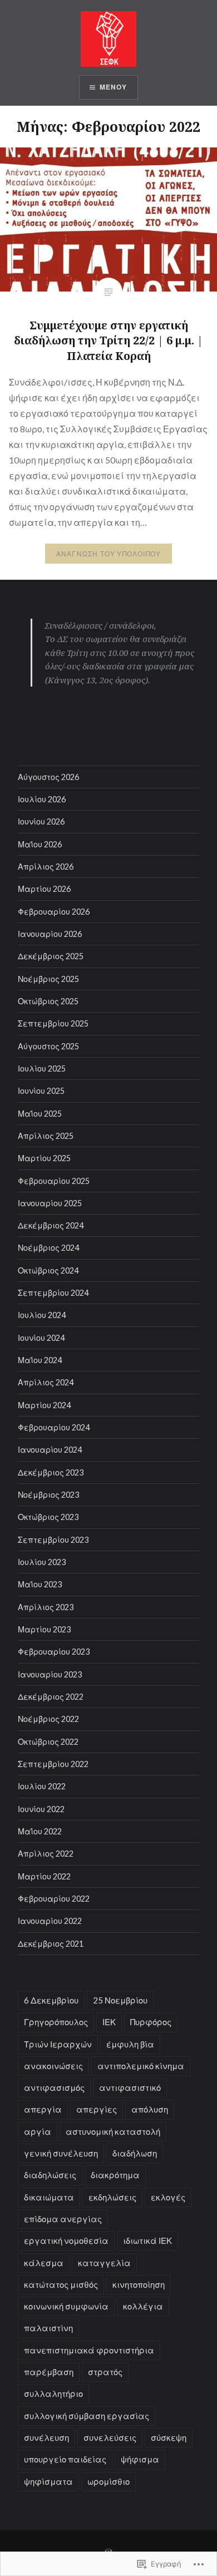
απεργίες (97, 2109)
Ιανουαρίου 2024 (50, 1450)
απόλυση (150, 2109)
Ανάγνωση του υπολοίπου (108, 554)
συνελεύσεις (110, 2437)
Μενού (114, 87)
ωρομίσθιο (108, 2481)
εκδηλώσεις (112, 2197)
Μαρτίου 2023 (44, 1629)
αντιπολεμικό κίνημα (141, 2066)
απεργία (43, 2109)
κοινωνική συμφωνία (66, 2306)
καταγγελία (104, 2263)
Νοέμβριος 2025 (48, 979)
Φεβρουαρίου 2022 (54, 1899)
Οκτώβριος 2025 (48, 1001)
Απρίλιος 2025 (46, 1136)
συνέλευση (46, 2437)
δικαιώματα (49, 2197)
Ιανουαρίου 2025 (50, 1203)
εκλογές (168, 2197)
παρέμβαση (49, 2372)
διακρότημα (115, 2175)
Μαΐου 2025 (40, 1114)
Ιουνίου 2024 (41, 1338)
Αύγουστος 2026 (48, 777)
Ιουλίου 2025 (42, 1069)
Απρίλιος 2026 (46, 867)
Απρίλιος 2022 (46, 1854)
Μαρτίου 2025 (44, 1158)
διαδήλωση (135, 2153)
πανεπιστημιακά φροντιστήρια (89, 2350)
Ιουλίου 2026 (42, 799)
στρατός (105, 2372)
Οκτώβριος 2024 (48, 1270)
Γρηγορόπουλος (56, 2022)
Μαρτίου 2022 (44, 1876)
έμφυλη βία (130, 2044)
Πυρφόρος (151, 2022)
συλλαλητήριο (53, 2394)
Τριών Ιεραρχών (58, 2044)
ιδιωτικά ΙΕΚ (147, 2241)
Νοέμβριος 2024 (48, 1248)
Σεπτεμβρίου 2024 (53, 1293)
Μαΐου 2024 (40, 1360)
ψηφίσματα (48, 2481)
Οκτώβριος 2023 (48, 1517)
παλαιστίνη (48, 2328)
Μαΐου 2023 (40, 1584)
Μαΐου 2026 (40, 844)
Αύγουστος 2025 (48, 1046)
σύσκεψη (169, 2437)
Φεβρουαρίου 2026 (54, 912)
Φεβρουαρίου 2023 (54, 1652)
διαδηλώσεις (50, 2175)
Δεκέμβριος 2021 (51, 1944)
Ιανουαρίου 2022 (50, 1921)
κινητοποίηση (139, 2284)
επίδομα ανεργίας (63, 2219)
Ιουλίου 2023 (42, 1562)
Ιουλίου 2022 (42, 1786)
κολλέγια (143, 2306)
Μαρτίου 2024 (44, 1405)
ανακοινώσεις (53, 2066)
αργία (38, 2131)
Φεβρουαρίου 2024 (54, 1427)
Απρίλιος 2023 (46, 1607)
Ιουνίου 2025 (41, 1091)
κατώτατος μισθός (61, 2284)
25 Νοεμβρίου (120, 2000)
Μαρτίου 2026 (44, 889)
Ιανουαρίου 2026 (50, 934)
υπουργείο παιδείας (65, 2459)
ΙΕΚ (109, 2022)
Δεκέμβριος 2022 (51, 1697)
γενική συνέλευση (61, 2153)
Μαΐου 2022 (40, 1831)
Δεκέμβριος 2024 (51, 1225)
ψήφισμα (140, 2459)
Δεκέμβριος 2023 (51, 1472)
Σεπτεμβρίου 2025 (53, 1023)
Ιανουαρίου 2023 (50, 1674)
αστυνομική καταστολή (113, 2131)
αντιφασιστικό (130, 2088)
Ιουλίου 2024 (42, 1315)
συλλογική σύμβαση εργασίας (87, 2416)
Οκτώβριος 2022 (48, 1742)
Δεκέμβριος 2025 (51, 956)
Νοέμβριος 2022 (48, 1719)
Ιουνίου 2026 (41, 821)
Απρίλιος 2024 (46, 1382)
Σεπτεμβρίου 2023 (53, 1540)
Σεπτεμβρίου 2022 (53, 1764)
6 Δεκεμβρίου (51, 2000)
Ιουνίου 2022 (41, 1809)
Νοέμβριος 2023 (48, 1495)
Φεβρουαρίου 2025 (54, 1181)
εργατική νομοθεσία (66, 2241)
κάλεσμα (44, 2263)
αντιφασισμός (54, 2088)
